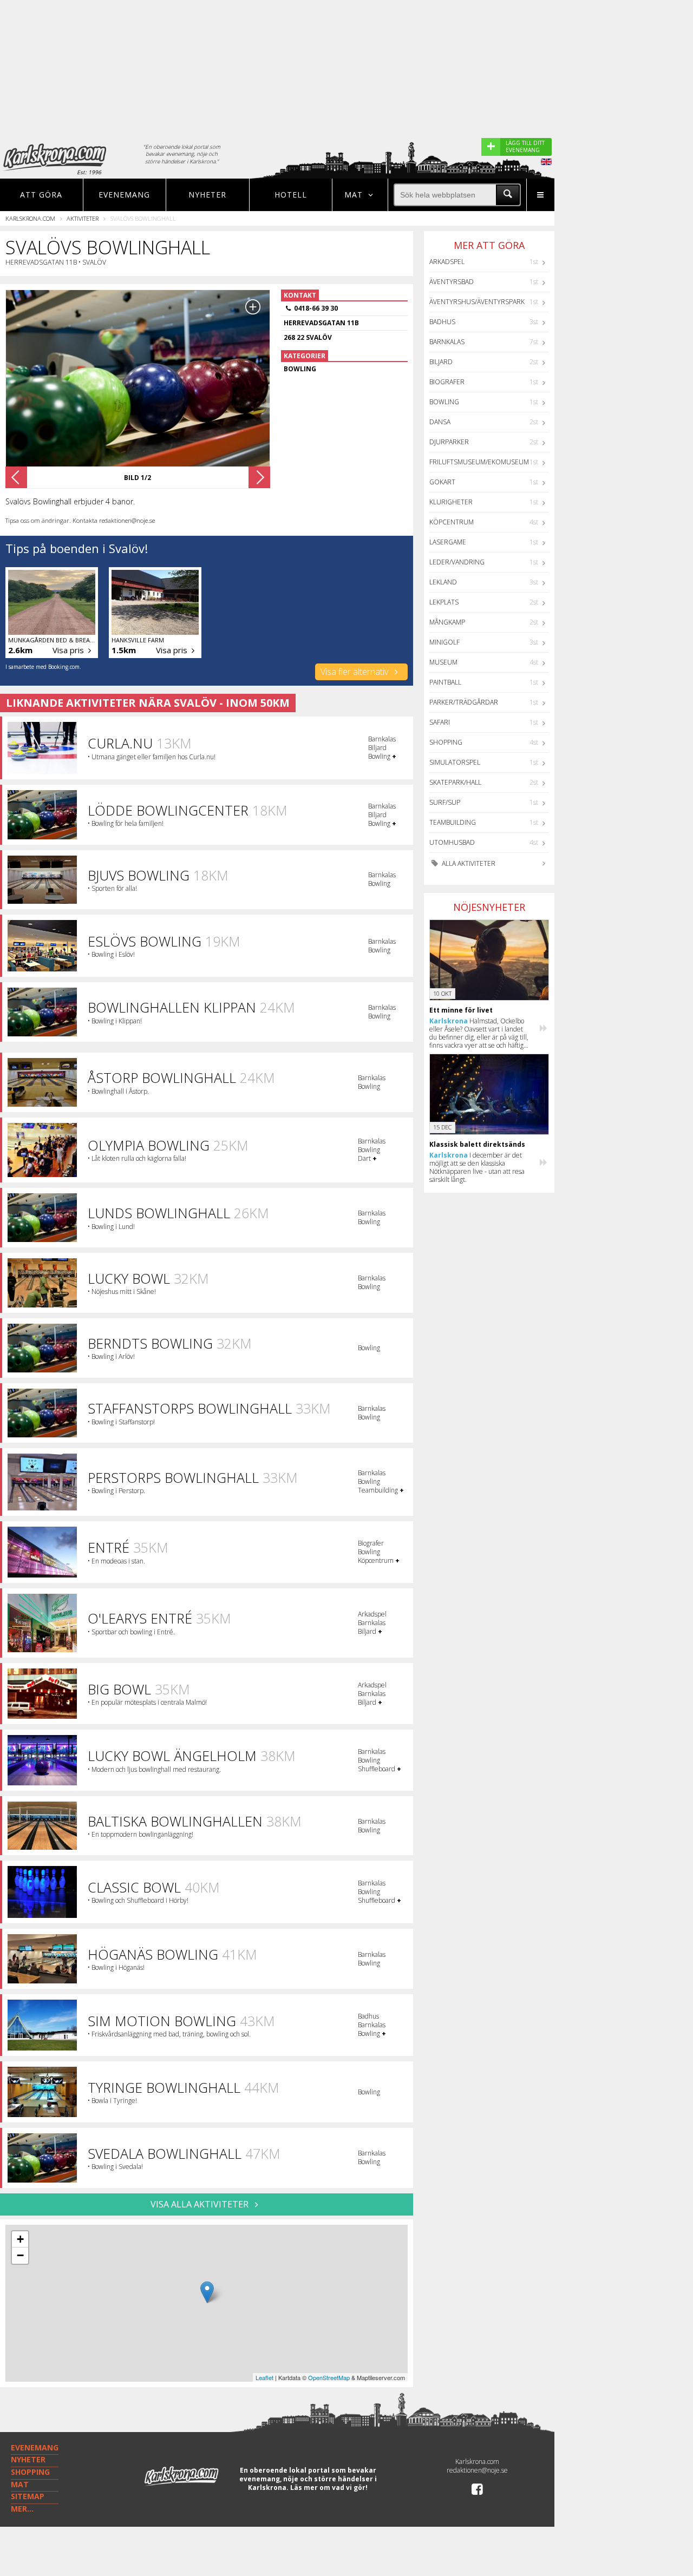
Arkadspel (447, 262)
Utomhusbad (452, 842)
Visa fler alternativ (355, 672)
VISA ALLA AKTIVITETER (201, 2204)
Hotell (291, 195)
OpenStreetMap (329, 2377)
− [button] (20, 2255)
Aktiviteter (83, 218)
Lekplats (444, 602)
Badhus (442, 322)
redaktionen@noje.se (477, 2470)
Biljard (441, 362)
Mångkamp (447, 622)
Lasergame (448, 542)
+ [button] (20, 2239)
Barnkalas (447, 342)
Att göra (41, 195)
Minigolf (444, 642)
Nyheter (207, 195)
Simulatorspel (455, 762)
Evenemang (124, 195)
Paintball (445, 682)
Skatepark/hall (455, 782)
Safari (440, 722)
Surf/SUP (445, 802)
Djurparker (449, 442)
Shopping (446, 742)
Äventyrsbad (452, 282)
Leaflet (264, 2377)
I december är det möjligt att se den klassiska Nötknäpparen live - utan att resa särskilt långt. (477, 1167)
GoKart (442, 482)
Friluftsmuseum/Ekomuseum (479, 462)
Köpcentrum (452, 522)
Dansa (440, 422)
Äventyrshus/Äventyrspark (477, 302)
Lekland (443, 582)
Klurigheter (451, 502)
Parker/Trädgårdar (464, 702)
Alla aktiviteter (468, 863)
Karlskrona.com (30, 218)
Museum (443, 662)
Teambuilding (453, 822)
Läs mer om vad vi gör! (329, 2488)
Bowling (444, 402)
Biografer (447, 382)
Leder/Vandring (457, 562)
